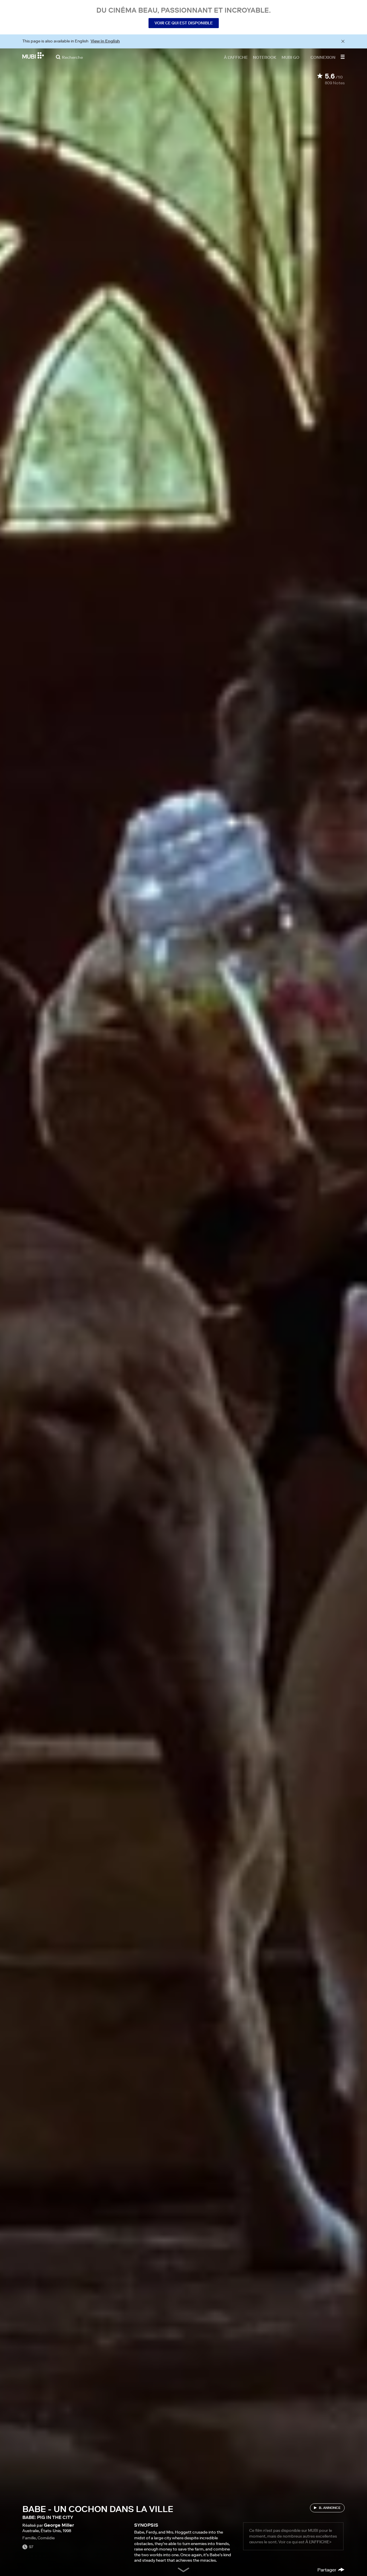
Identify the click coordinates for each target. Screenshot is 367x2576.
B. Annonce (330, 2508)
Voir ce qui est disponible (184, 23)
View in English (105, 41)
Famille (29, 2538)
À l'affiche (236, 57)
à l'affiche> (318, 2542)
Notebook (265, 57)
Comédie (46, 2538)
